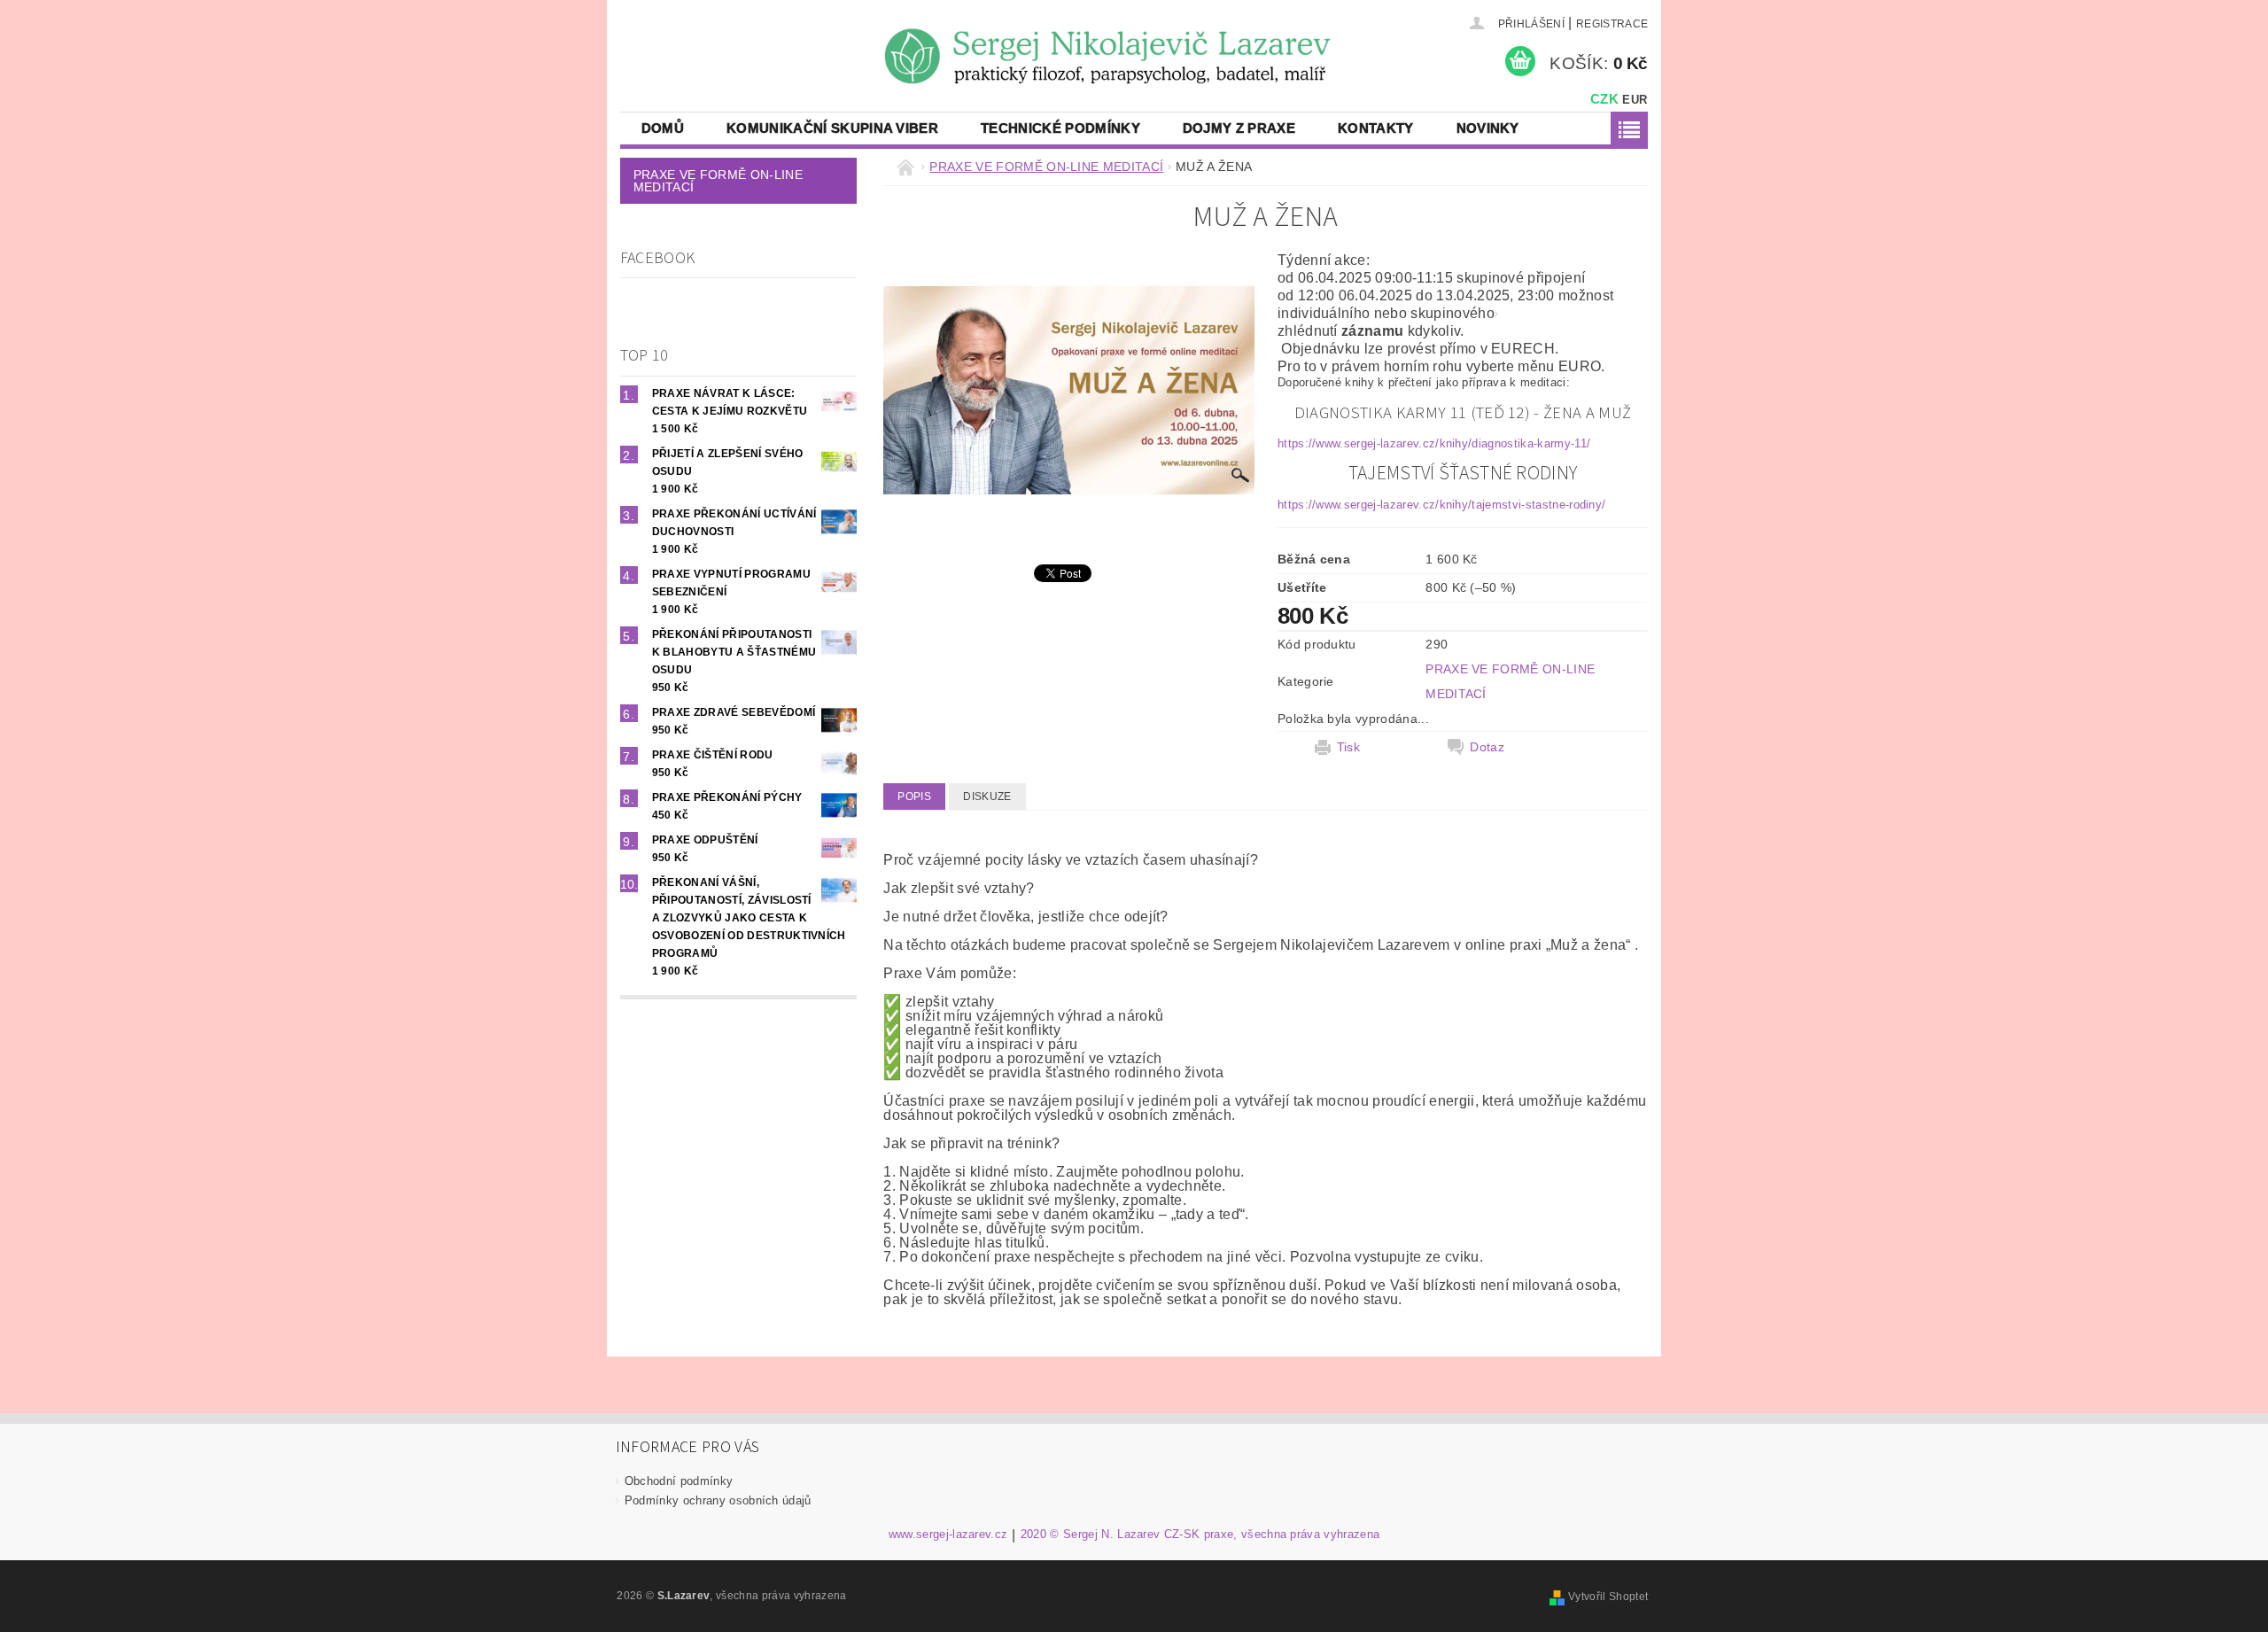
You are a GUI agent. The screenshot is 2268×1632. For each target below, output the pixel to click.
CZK (1604, 99)
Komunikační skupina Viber (832, 128)
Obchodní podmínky (679, 1481)
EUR (1635, 100)
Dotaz (1487, 747)
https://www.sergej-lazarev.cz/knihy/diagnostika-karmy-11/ (1434, 443)
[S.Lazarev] (700, 26)
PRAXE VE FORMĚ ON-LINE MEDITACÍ (718, 181)
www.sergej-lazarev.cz (948, 1535)
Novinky (1488, 128)
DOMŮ (663, 128)
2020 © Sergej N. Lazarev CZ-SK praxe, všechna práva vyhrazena (1200, 1535)
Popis (914, 797)
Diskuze (987, 797)
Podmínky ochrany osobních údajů (718, 1500)
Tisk (1348, 747)
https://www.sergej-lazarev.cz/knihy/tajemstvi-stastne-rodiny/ (1442, 505)
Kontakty (1376, 128)
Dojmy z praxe (1239, 128)
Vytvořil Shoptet (1608, 1597)
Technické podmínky (1060, 128)
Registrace (1612, 24)
